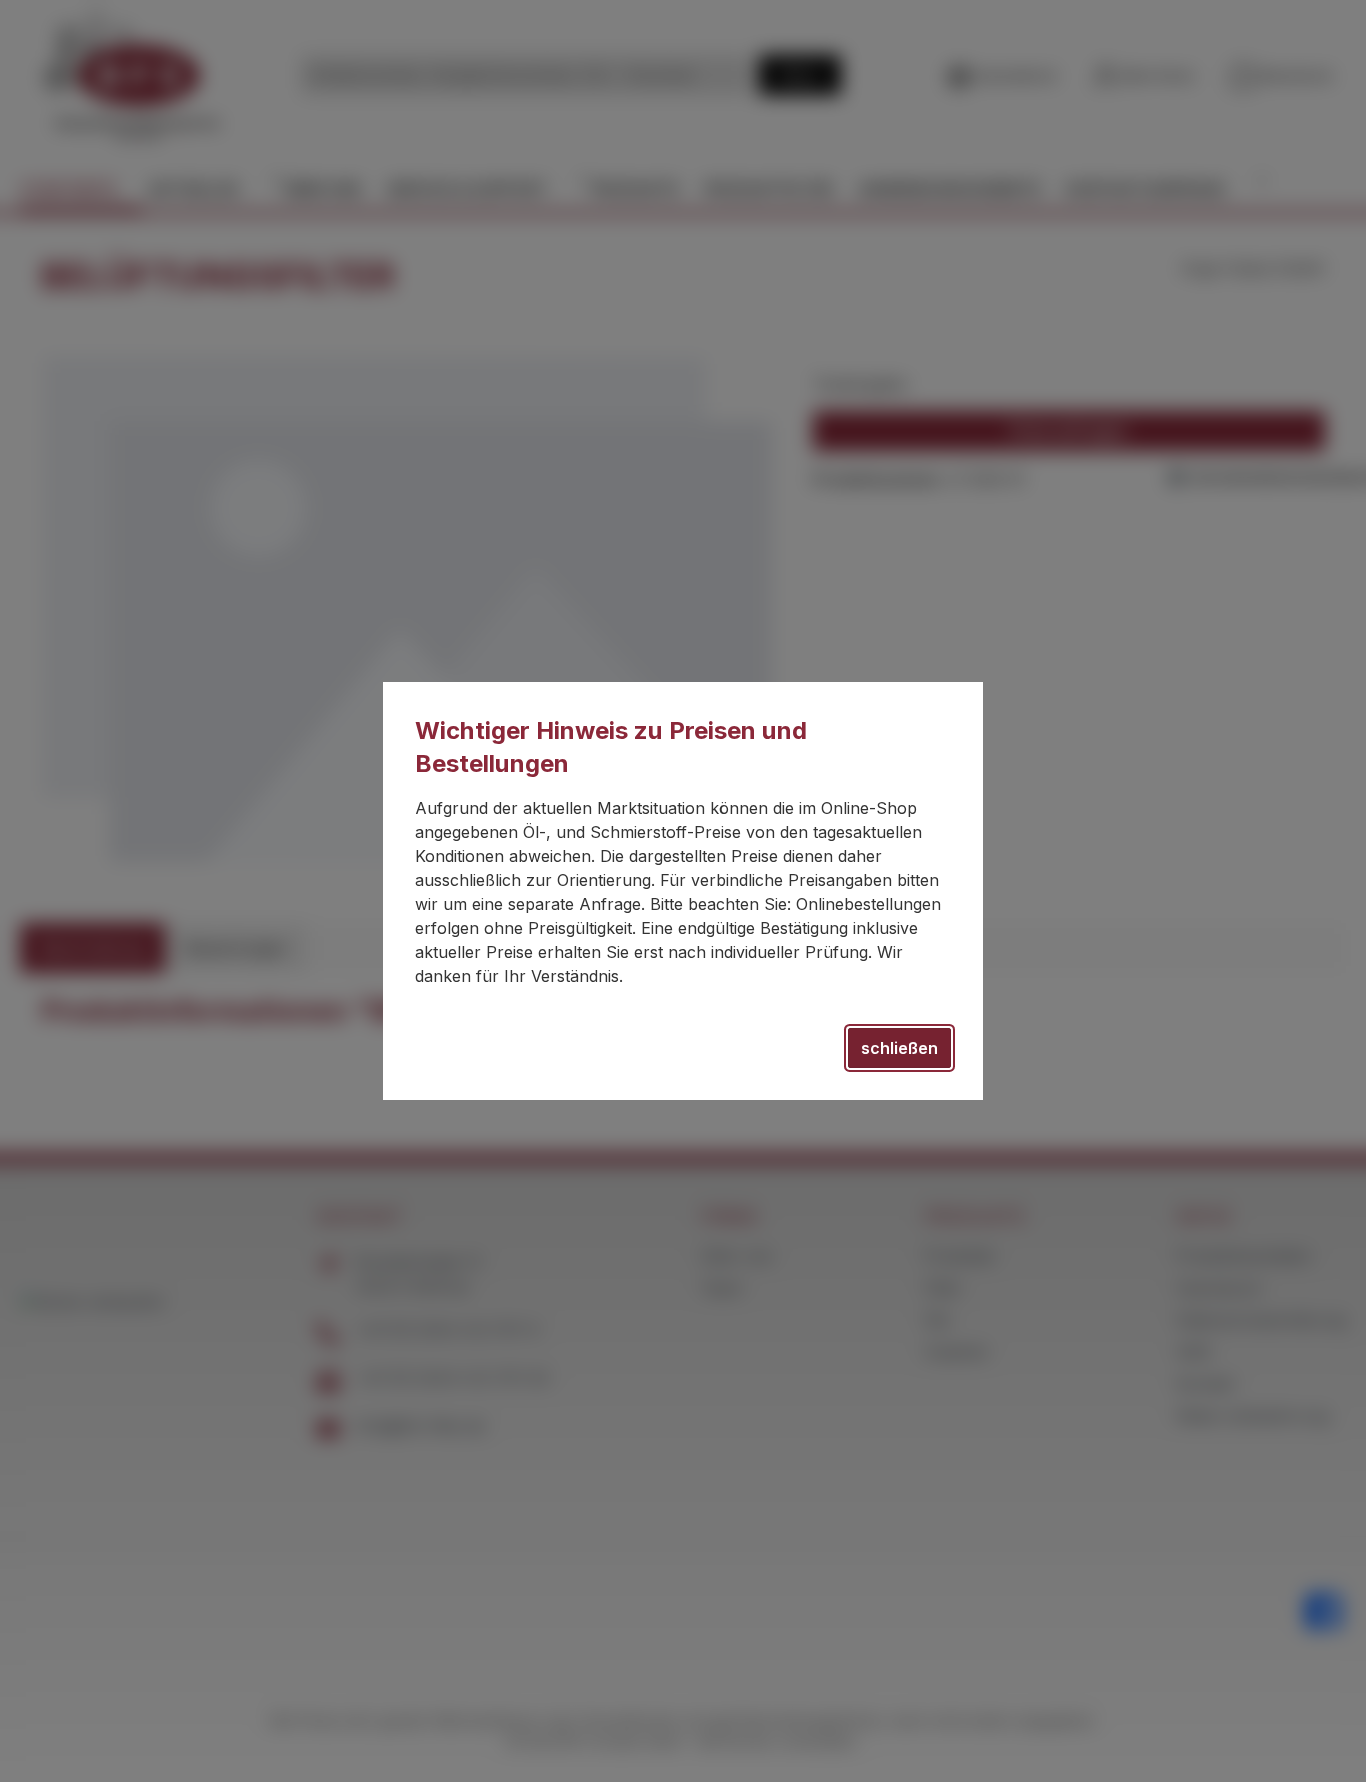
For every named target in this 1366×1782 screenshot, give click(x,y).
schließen (899, 1048)
